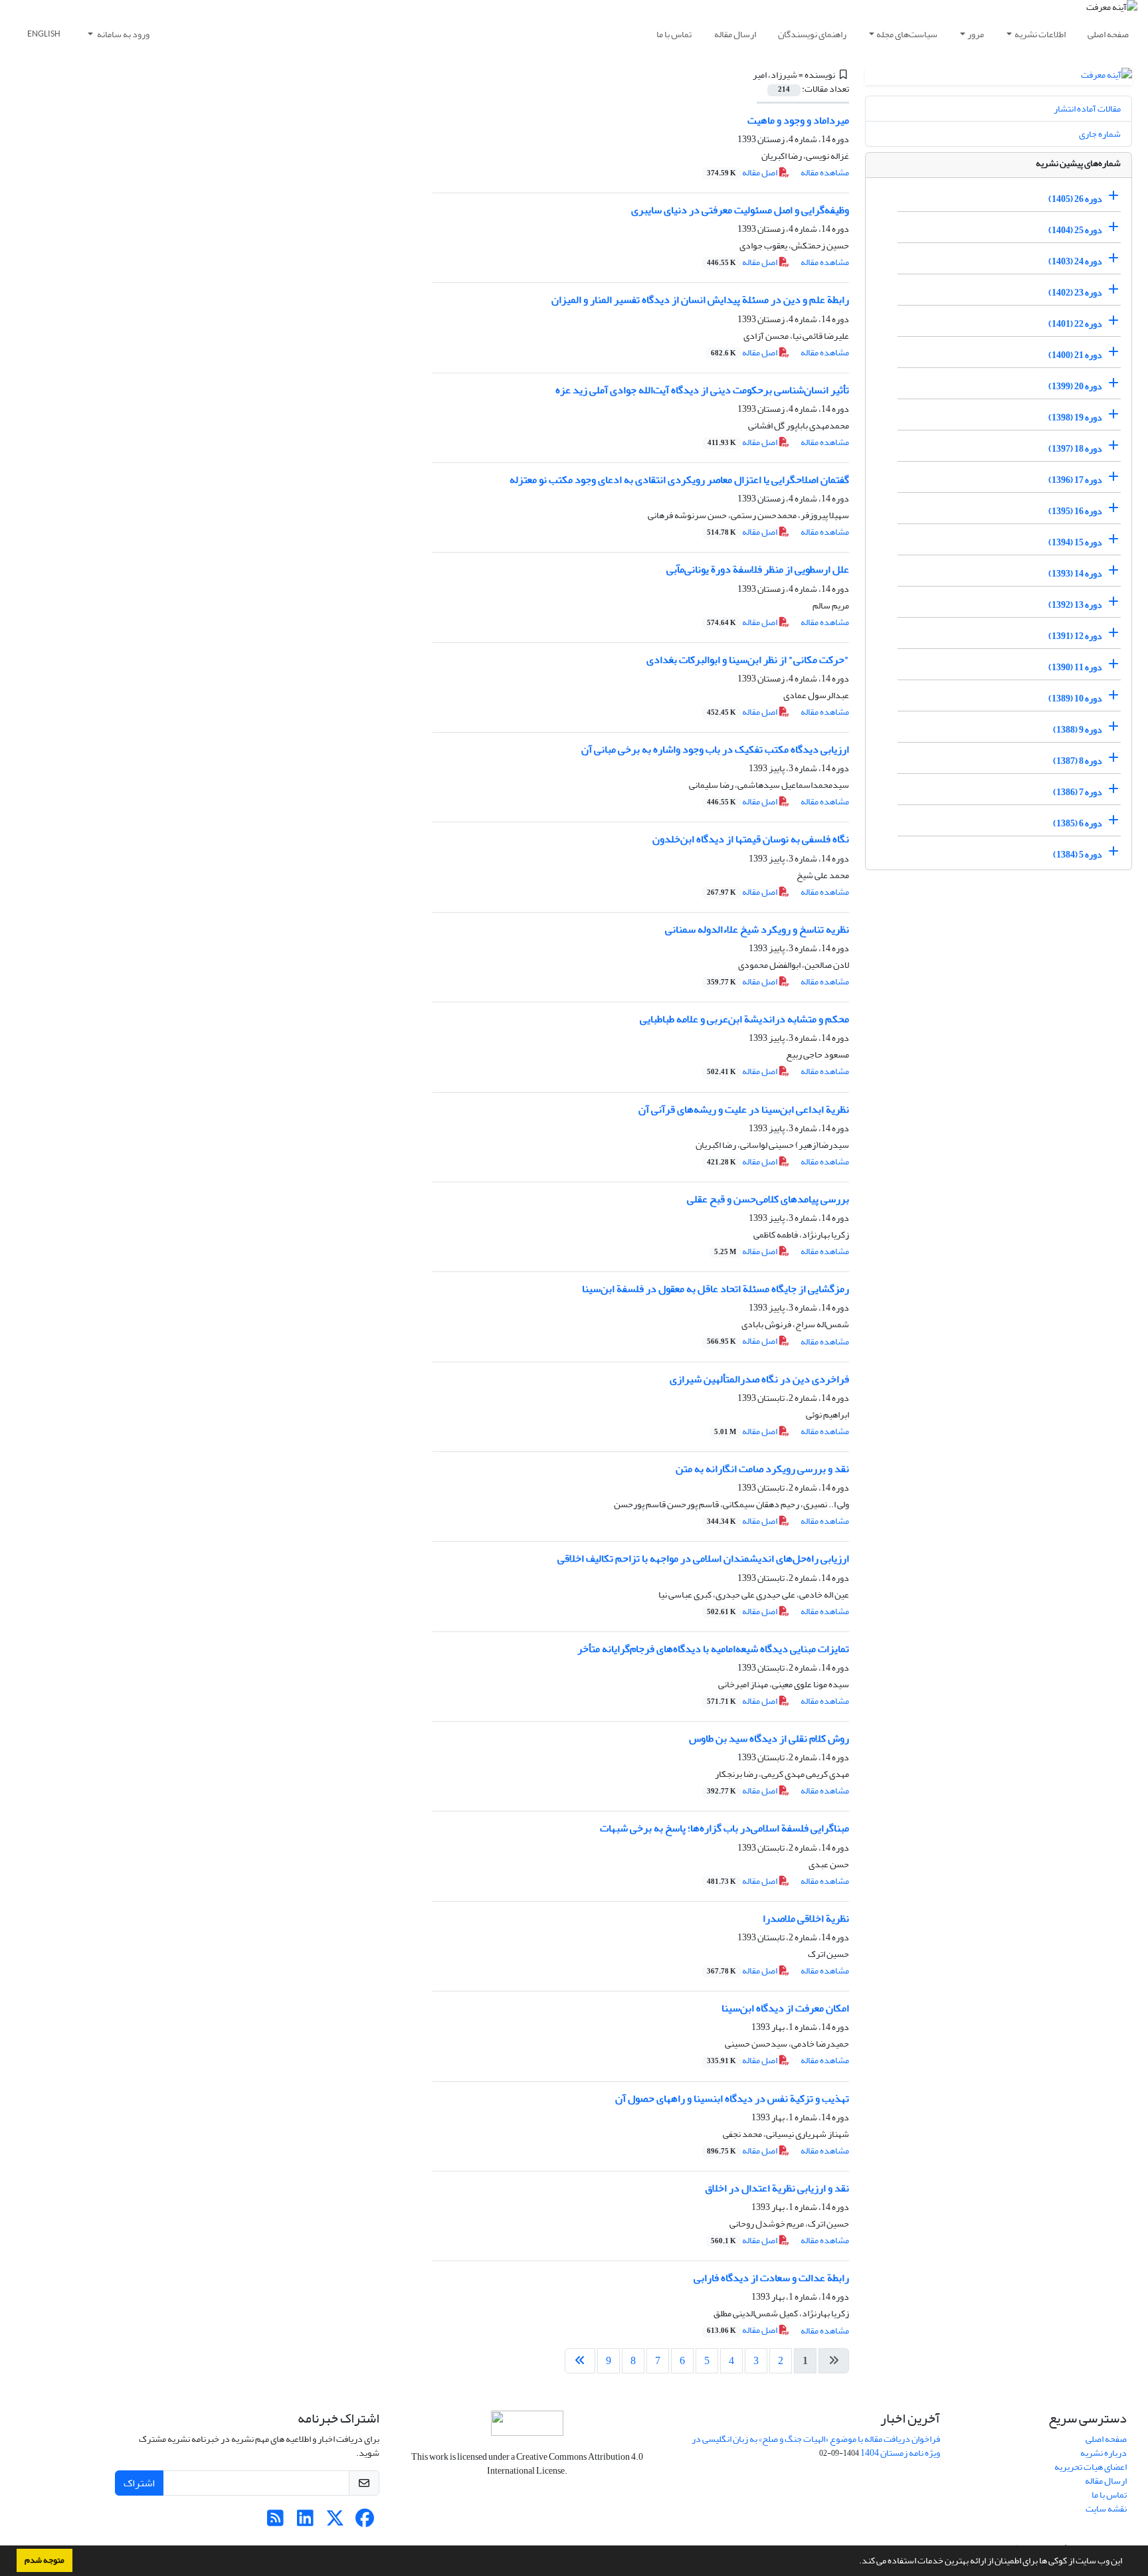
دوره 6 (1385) (1078, 823)
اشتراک (139, 2483)
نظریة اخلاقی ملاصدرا (806, 1918)
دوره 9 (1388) (1078, 730)
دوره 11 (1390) (1075, 667)
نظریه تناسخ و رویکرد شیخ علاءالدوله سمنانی (757, 929)
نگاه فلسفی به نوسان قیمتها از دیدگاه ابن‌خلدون (751, 839)
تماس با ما (674, 34)
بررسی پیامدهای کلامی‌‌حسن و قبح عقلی (768, 1199)
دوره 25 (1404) (1075, 230)
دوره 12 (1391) (1075, 636)
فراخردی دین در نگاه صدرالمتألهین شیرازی (759, 1379)
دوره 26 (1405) (1075, 199)
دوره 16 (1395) (1075, 511)
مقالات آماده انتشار (1087, 109)
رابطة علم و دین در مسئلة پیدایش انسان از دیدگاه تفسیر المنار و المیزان (700, 300)
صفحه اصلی (1108, 34)
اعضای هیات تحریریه (1091, 2467)
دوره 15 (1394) (1075, 542)
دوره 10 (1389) (1075, 698)
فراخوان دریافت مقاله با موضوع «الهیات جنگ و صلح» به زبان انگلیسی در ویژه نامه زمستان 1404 (816, 2446)
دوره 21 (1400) (1075, 355)
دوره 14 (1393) (1075, 574)
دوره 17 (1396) (1075, 480)
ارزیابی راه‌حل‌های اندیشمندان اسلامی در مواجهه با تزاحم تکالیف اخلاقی (703, 1558)
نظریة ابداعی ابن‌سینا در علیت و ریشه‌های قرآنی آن (744, 1109)
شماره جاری (1100, 134)
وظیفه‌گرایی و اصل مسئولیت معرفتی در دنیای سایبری (740, 210)
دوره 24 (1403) (1075, 261)
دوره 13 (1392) (1075, 605)
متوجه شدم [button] (45, 2560)
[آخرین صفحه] (580, 2361)
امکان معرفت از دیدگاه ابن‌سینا (785, 2008)
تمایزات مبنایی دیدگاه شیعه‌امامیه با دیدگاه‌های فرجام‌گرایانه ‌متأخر (713, 1649)
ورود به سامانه (123, 34)
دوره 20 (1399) (1075, 386)
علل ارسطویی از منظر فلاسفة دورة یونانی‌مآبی (758, 569)
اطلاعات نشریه (1040, 34)
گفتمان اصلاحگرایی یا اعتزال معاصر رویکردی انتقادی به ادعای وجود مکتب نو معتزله (679, 480)
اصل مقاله (743, 172)
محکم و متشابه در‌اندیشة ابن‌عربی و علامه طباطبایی (744, 1019)
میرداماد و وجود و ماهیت (798, 120)
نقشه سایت (1106, 2509)
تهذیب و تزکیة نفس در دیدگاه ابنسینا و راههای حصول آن (732, 2098)
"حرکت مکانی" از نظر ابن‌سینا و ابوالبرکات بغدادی (748, 660)
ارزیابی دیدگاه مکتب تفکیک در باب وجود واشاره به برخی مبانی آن (715, 749)
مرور (976, 34)
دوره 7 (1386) (1078, 792)
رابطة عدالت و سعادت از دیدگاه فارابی (771, 2278)
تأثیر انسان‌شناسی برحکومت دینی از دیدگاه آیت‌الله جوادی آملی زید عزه (702, 390)
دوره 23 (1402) (1075, 293)
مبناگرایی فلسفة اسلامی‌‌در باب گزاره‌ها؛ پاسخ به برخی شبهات (724, 1828)
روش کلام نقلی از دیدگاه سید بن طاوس (769, 1738)
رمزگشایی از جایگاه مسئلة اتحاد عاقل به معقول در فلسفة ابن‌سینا (716, 1289)
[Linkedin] (305, 2522)
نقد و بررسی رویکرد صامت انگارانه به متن (762, 1469)
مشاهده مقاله (825, 172)
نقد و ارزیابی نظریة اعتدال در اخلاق (777, 2188)
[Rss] (275, 2522)
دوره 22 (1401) (1075, 324)
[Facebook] (365, 2522)
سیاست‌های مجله (907, 34)
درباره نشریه (1103, 2453)
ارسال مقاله (735, 34)
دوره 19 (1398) (1075, 417)
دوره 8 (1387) (1078, 761)
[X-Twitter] (335, 2522)
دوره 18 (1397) (1075, 449)
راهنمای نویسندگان (812, 34)
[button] (856, 2562)
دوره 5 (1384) (1078, 855)
